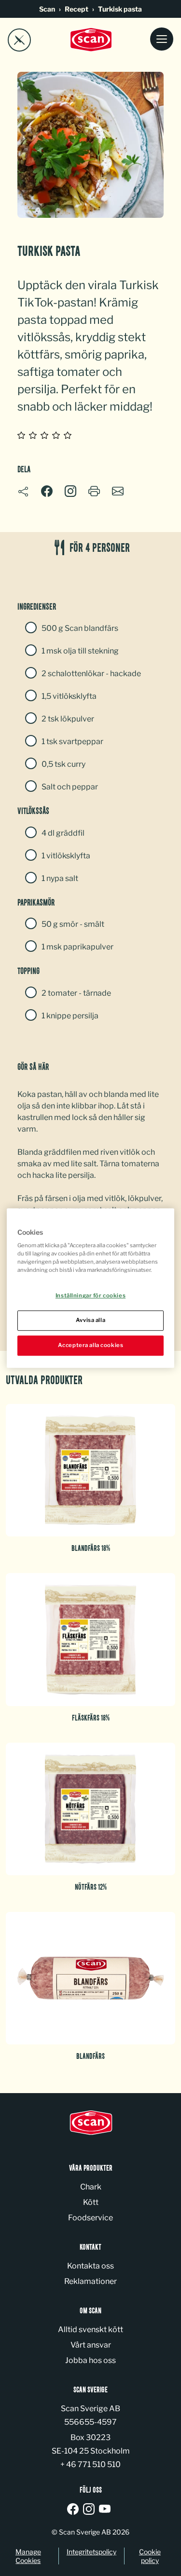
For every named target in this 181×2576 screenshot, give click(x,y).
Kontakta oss (90, 2266)
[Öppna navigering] (162, 40)
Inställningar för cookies (90, 1296)
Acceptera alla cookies (91, 1345)
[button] (70, 491)
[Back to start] (91, 40)
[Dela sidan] (23, 492)
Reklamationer (90, 2281)
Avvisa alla (90, 1320)
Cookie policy (150, 2556)
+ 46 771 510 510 (90, 2464)
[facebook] (75, 2510)
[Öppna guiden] (19, 40)
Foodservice (90, 2218)
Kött (91, 2202)
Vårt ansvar (91, 2345)
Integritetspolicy (91, 2552)
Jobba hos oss (90, 2360)
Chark (91, 2187)
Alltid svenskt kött (90, 2329)
